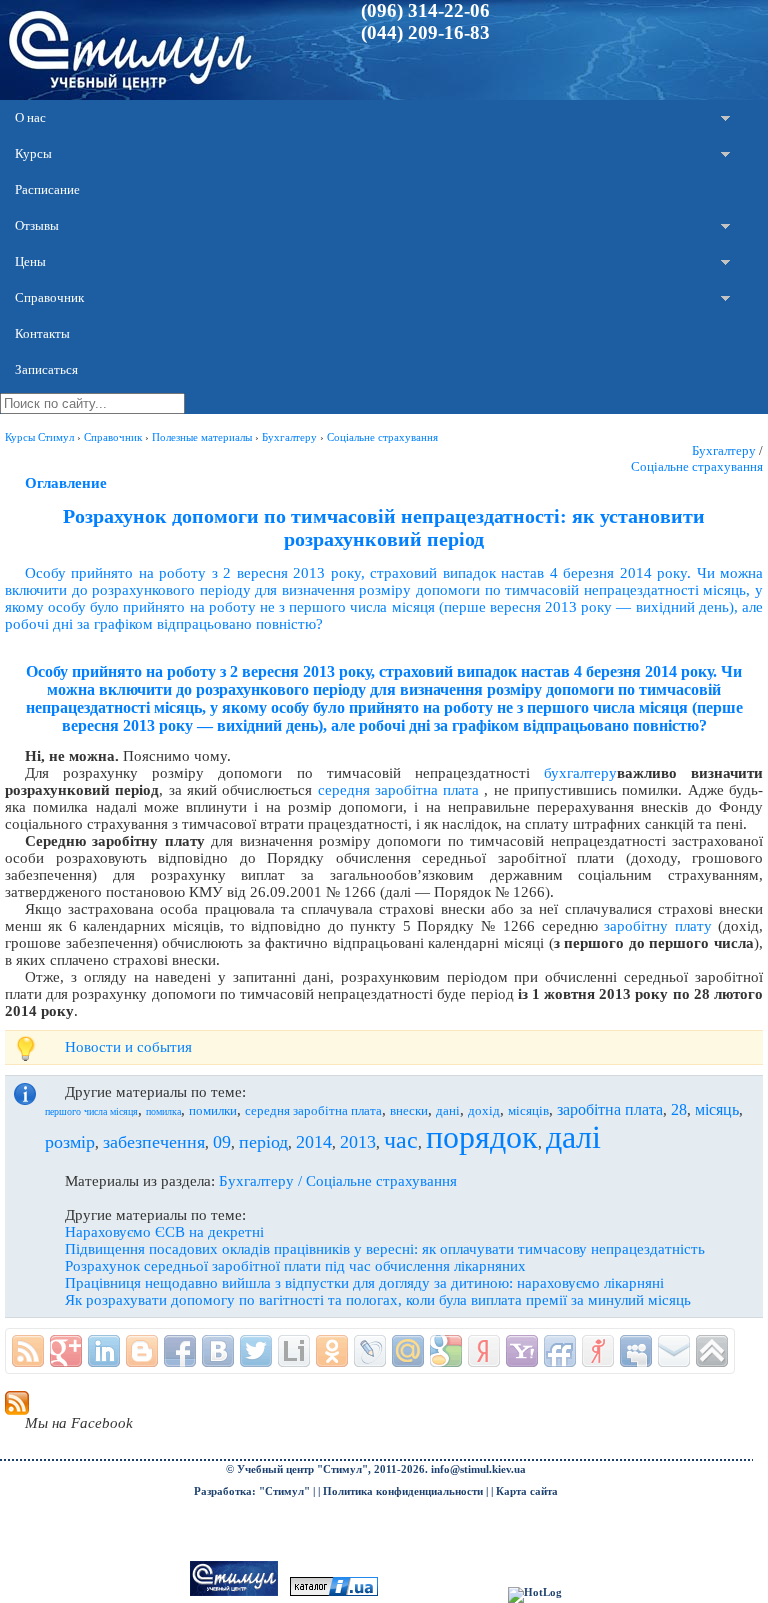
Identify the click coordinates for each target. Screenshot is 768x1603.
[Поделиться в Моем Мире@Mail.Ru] (408, 1351)
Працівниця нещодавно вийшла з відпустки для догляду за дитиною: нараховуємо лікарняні (364, 1283)
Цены (30, 261)
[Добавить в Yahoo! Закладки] (522, 1351)
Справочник (49, 297)
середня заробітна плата (399, 790)
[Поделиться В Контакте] (218, 1351)
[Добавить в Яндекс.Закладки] (484, 1351)
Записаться (46, 369)
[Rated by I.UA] (334, 1592)
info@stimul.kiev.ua (478, 1469)
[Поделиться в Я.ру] (598, 1351)
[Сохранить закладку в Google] (446, 1351)
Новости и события (128, 1047)
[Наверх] (712, 1351)
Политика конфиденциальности (403, 1491)
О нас (30, 117)
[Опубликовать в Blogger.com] (142, 1351)
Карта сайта (527, 1491)
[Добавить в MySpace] (636, 1351)
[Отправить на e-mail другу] (674, 1351)
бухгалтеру (580, 773)
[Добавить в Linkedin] (104, 1351)
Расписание (47, 189)
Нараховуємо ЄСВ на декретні (164, 1232)
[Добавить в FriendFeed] (560, 1351)
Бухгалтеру (724, 450)
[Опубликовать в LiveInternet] (294, 1351)
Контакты (42, 333)
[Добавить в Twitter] (256, 1351)
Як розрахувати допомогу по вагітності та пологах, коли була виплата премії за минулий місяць (378, 1300)
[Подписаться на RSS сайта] (28, 1351)
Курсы (33, 153)
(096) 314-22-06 (425, 10)
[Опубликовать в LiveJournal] (370, 1351)
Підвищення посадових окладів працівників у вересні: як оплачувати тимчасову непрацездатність (385, 1249)
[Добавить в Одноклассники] (332, 1351)
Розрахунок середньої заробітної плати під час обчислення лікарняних (295, 1266)
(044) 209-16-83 (425, 32)
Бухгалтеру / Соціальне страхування (338, 1181)
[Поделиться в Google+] (66, 1351)
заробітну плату (657, 926)
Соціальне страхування (697, 466)
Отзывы (37, 225)
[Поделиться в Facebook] (180, 1351)
